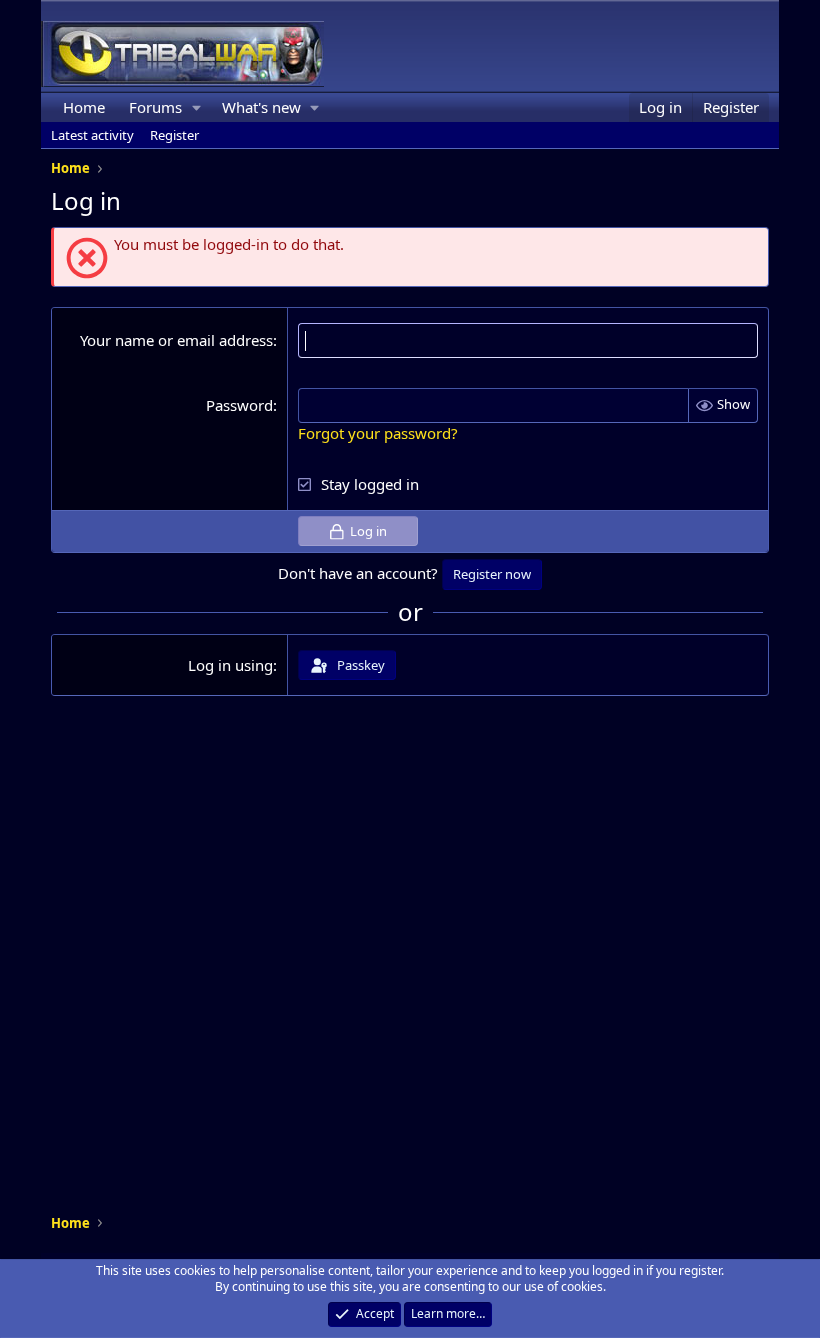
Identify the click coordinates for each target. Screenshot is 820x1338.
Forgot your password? (378, 433)
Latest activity (92, 135)
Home (84, 107)
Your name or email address (176, 340)
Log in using (230, 665)
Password (239, 405)
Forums (155, 107)
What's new (261, 107)
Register (174, 135)
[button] (197, 107)
